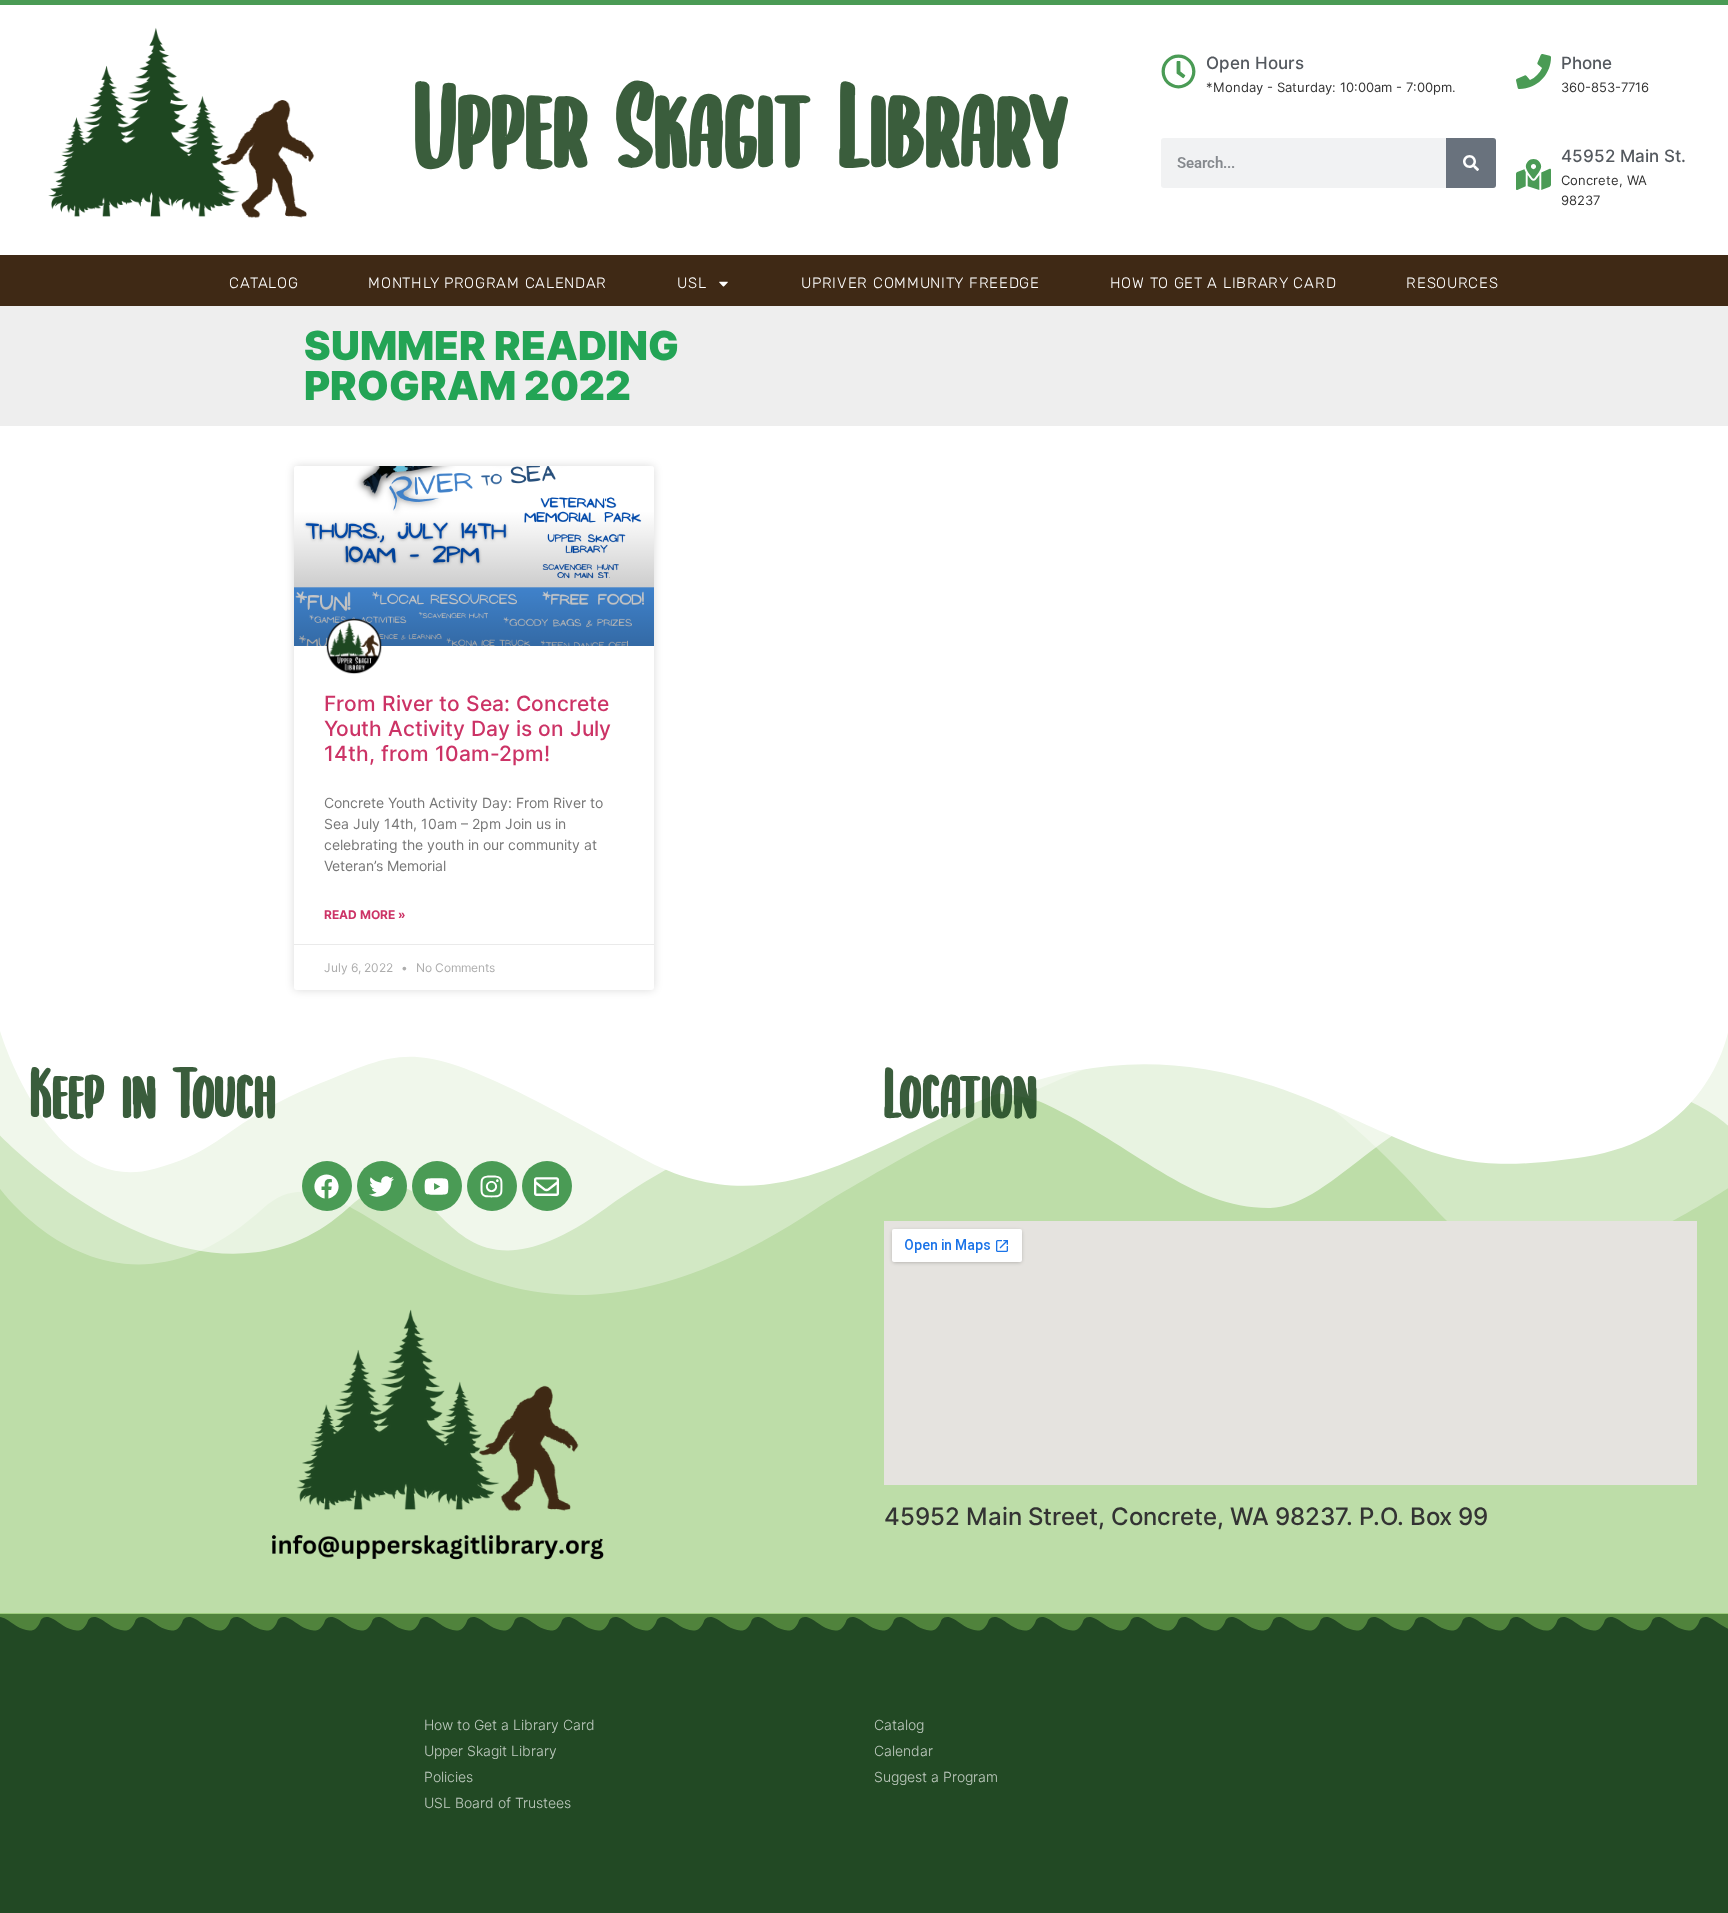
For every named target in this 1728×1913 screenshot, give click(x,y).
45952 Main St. (1623, 156)
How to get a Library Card (1223, 283)
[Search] (1471, 163)
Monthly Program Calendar (487, 283)
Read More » (365, 914)
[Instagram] (492, 1186)
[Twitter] (382, 1186)
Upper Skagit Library (741, 130)
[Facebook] (327, 1186)
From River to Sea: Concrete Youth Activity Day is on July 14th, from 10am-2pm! (467, 728)
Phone (1586, 63)
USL (691, 283)
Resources (1452, 283)
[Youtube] (437, 1186)
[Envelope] (547, 1186)
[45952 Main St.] (1533, 174)
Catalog (263, 283)
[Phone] (1533, 71)
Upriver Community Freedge (920, 283)
